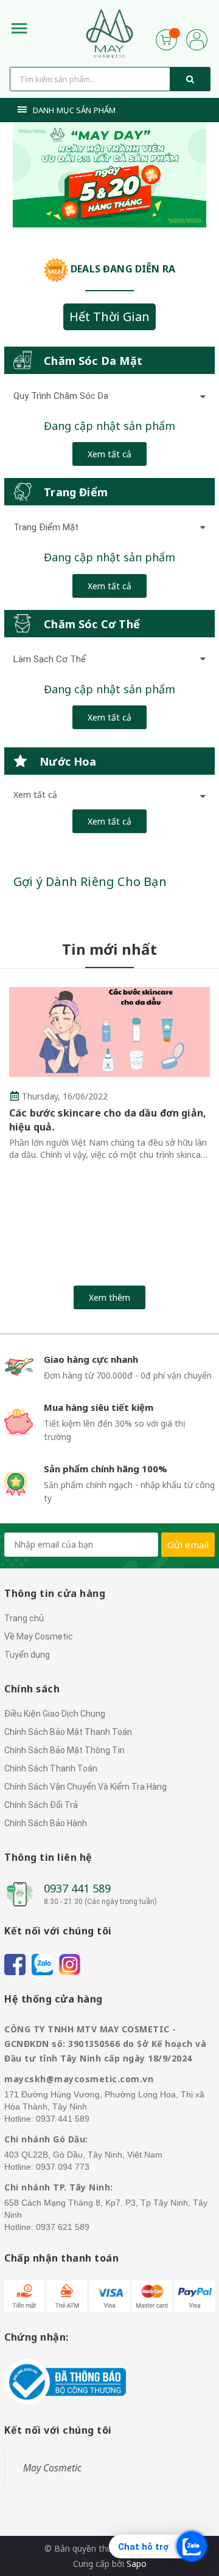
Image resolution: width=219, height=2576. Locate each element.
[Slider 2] (109, 175)
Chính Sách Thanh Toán (51, 1768)
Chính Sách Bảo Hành (46, 1823)
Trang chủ (24, 1618)
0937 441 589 (77, 1888)
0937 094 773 (63, 2167)
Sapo (137, 2564)
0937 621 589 (63, 2227)
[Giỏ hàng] (166, 39)
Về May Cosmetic (39, 1636)
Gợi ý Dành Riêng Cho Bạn (90, 881)
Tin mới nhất (109, 949)
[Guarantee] (65, 2381)
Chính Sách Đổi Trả (41, 1805)
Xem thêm (109, 1297)
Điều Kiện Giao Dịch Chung (55, 1714)
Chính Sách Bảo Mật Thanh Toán (68, 1732)
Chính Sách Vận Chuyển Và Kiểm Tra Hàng (85, 1787)
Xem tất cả (109, 454)
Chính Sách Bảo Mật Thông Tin (64, 1750)
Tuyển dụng (27, 1655)
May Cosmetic (52, 2468)
